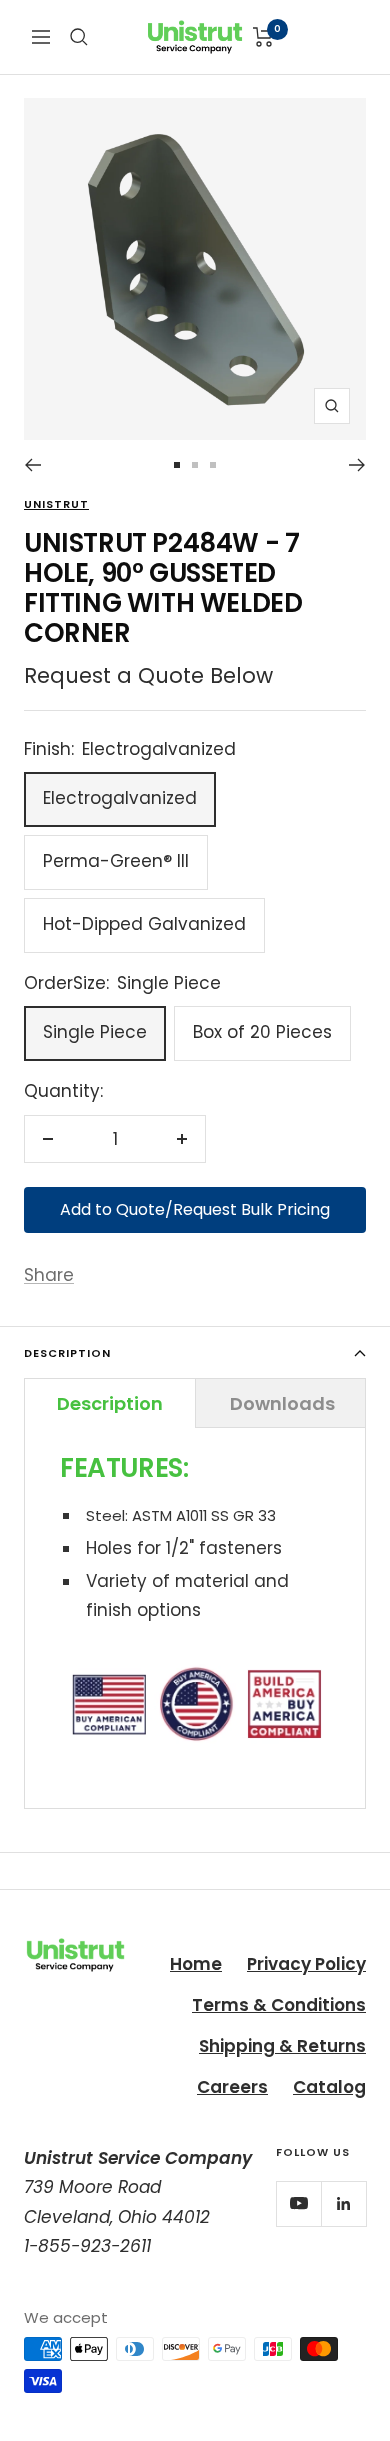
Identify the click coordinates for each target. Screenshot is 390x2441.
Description (67, 1353)
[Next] (357, 465)
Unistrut (56, 504)
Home (196, 1964)
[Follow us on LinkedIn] (343, 2203)
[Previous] (32, 465)
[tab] (110, 1403)
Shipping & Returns (282, 2046)
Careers (232, 2087)
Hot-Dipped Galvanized (144, 924)
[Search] (79, 37)
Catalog (329, 2087)
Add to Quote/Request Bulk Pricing (195, 1209)
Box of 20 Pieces (262, 1032)
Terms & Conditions (279, 2005)
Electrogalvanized (120, 798)
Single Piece (95, 1032)
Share (49, 1275)
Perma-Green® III (116, 861)
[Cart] (263, 37)
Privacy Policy (306, 1964)
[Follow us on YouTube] (298, 2203)
